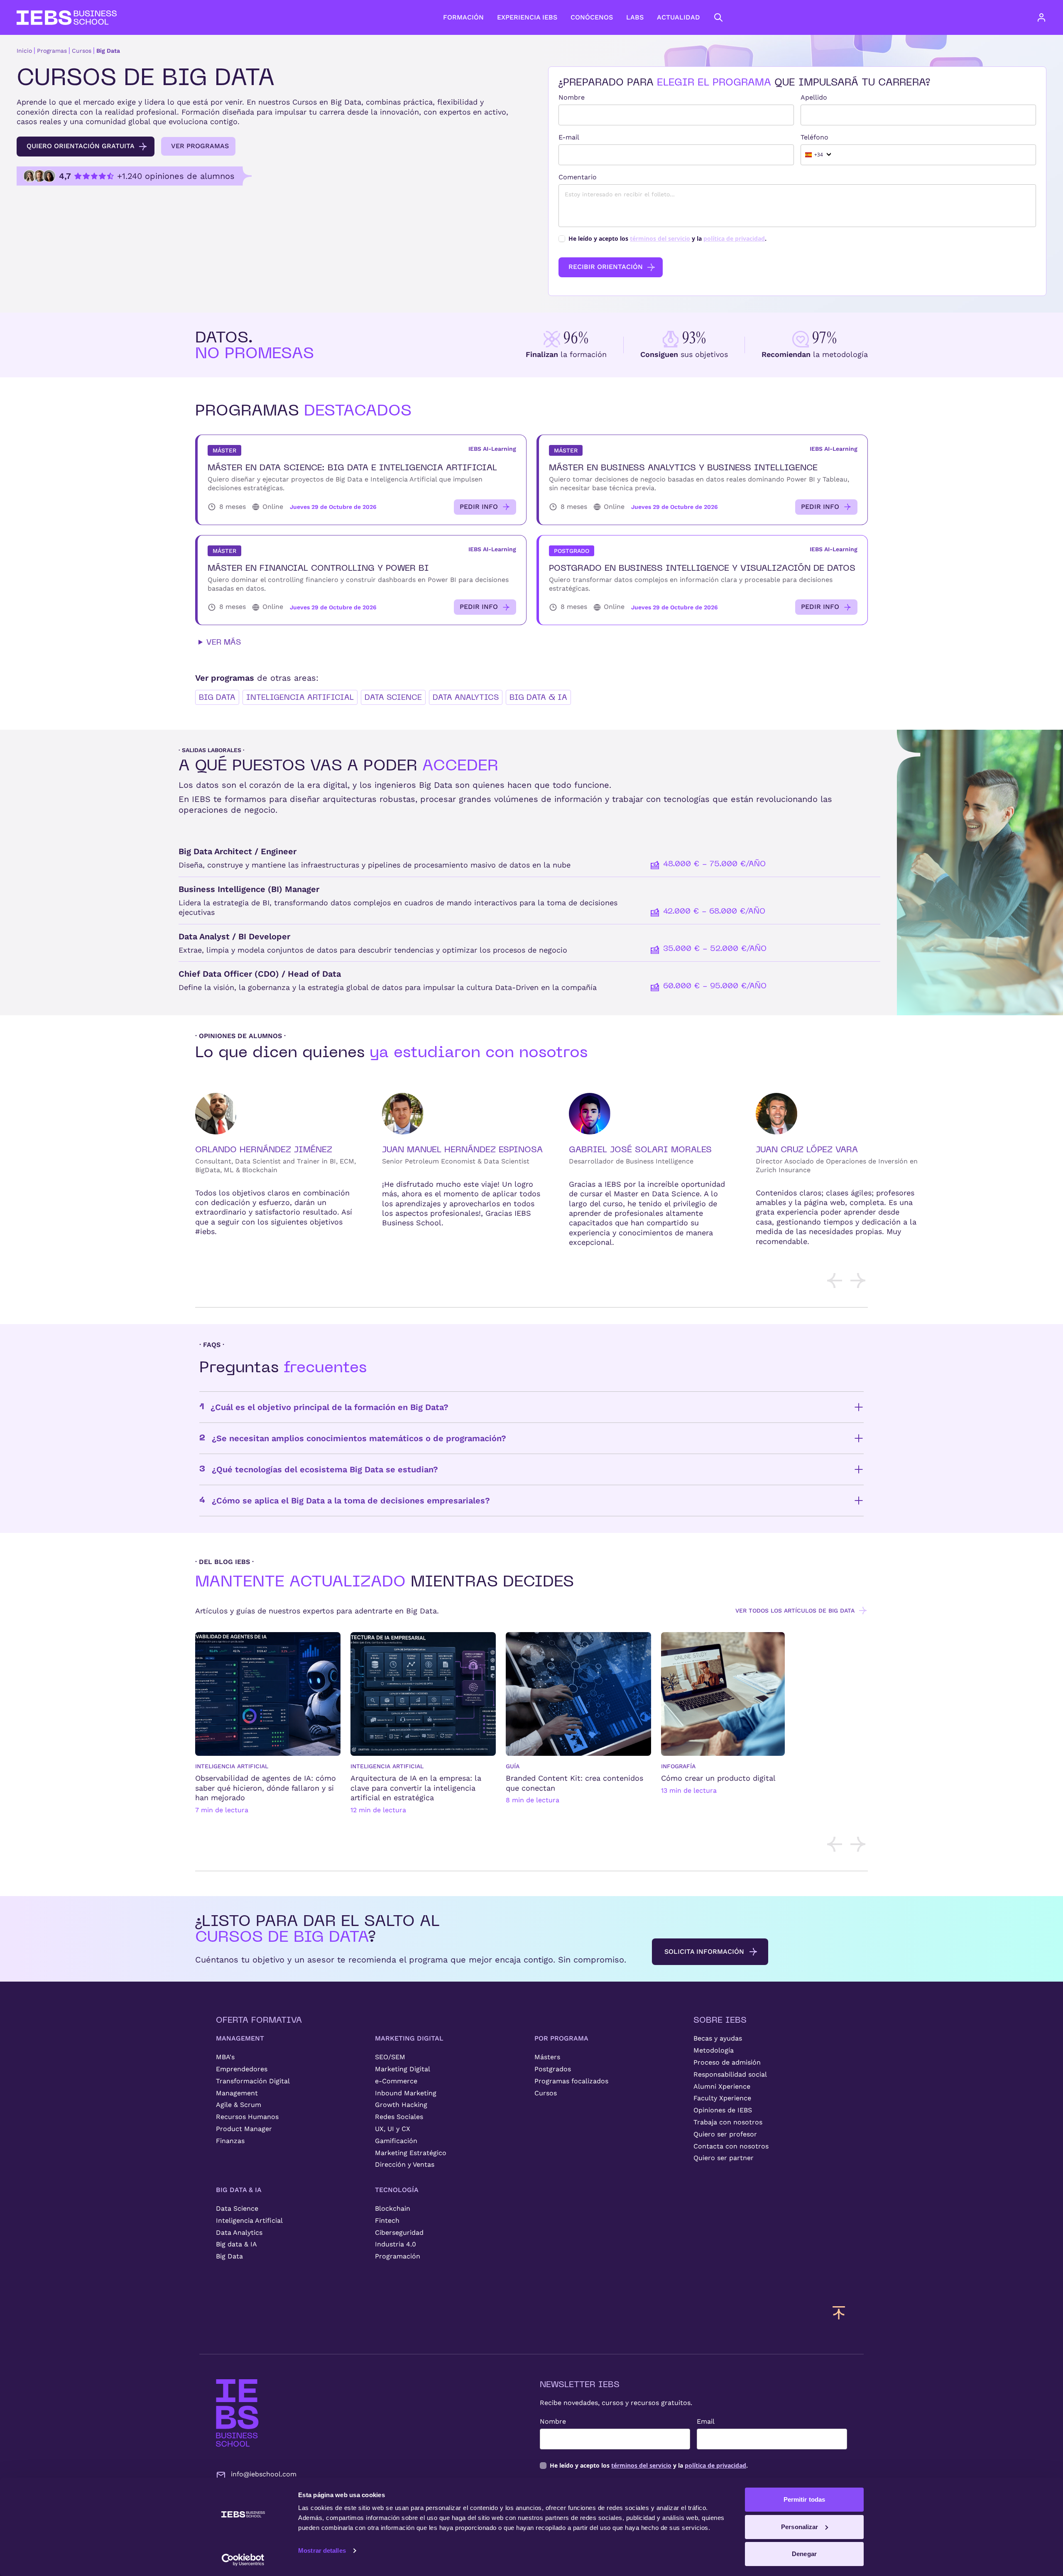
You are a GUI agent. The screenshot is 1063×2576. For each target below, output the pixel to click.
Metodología (714, 2050)
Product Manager (244, 2129)
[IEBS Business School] (237, 2413)
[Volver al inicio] (67, 18)
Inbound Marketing (406, 2093)
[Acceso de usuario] (1050, 17)
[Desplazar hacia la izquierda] (835, 1844)
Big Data (108, 51)
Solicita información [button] (704, 1952)
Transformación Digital (253, 2081)
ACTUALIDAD (678, 17)
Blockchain (393, 2208)
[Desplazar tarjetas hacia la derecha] (858, 1281)
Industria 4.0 (396, 2244)
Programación (398, 2256)
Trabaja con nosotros (728, 2122)
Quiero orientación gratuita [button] (81, 146)
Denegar (804, 2554)
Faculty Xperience (722, 2098)
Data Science (393, 697)
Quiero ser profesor (725, 2134)
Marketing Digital (403, 2069)
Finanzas (230, 2141)
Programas (52, 51)
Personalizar (800, 2527)
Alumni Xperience (722, 2086)
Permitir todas (804, 2499)
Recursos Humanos (247, 2117)
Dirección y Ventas (405, 2164)
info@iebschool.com (264, 2474)
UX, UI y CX (393, 2129)
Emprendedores (242, 2069)
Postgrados (553, 2069)
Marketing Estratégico (411, 2153)
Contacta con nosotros (731, 2146)
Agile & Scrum (239, 2105)
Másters (547, 2057)
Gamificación (396, 2141)
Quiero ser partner (724, 2158)
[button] (361, 480)
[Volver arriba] (839, 2312)
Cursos (82, 51)
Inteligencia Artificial (300, 697)
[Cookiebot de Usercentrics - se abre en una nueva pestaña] (243, 2560)
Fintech (387, 2220)
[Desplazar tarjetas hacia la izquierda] (835, 1281)
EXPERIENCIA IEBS (527, 17)
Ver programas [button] (200, 146)
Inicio (24, 51)
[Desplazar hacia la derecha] (858, 1844)
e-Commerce (396, 2081)
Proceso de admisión (727, 2062)
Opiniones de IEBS (723, 2110)
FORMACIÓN (463, 17)
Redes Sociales (399, 2117)
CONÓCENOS (592, 17)
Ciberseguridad (399, 2233)
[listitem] (268, 1730)
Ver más (224, 642)
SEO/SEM (390, 2057)
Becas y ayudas (718, 2038)
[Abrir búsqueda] (718, 17)
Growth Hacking (401, 2105)
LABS (635, 17)
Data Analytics (466, 697)
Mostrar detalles (322, 2550)
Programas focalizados (571, 2081)
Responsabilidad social (730, 2074)
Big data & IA (538, 697)
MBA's (225, 2057)
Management (237, 2093)
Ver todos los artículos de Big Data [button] (795, 1611)
